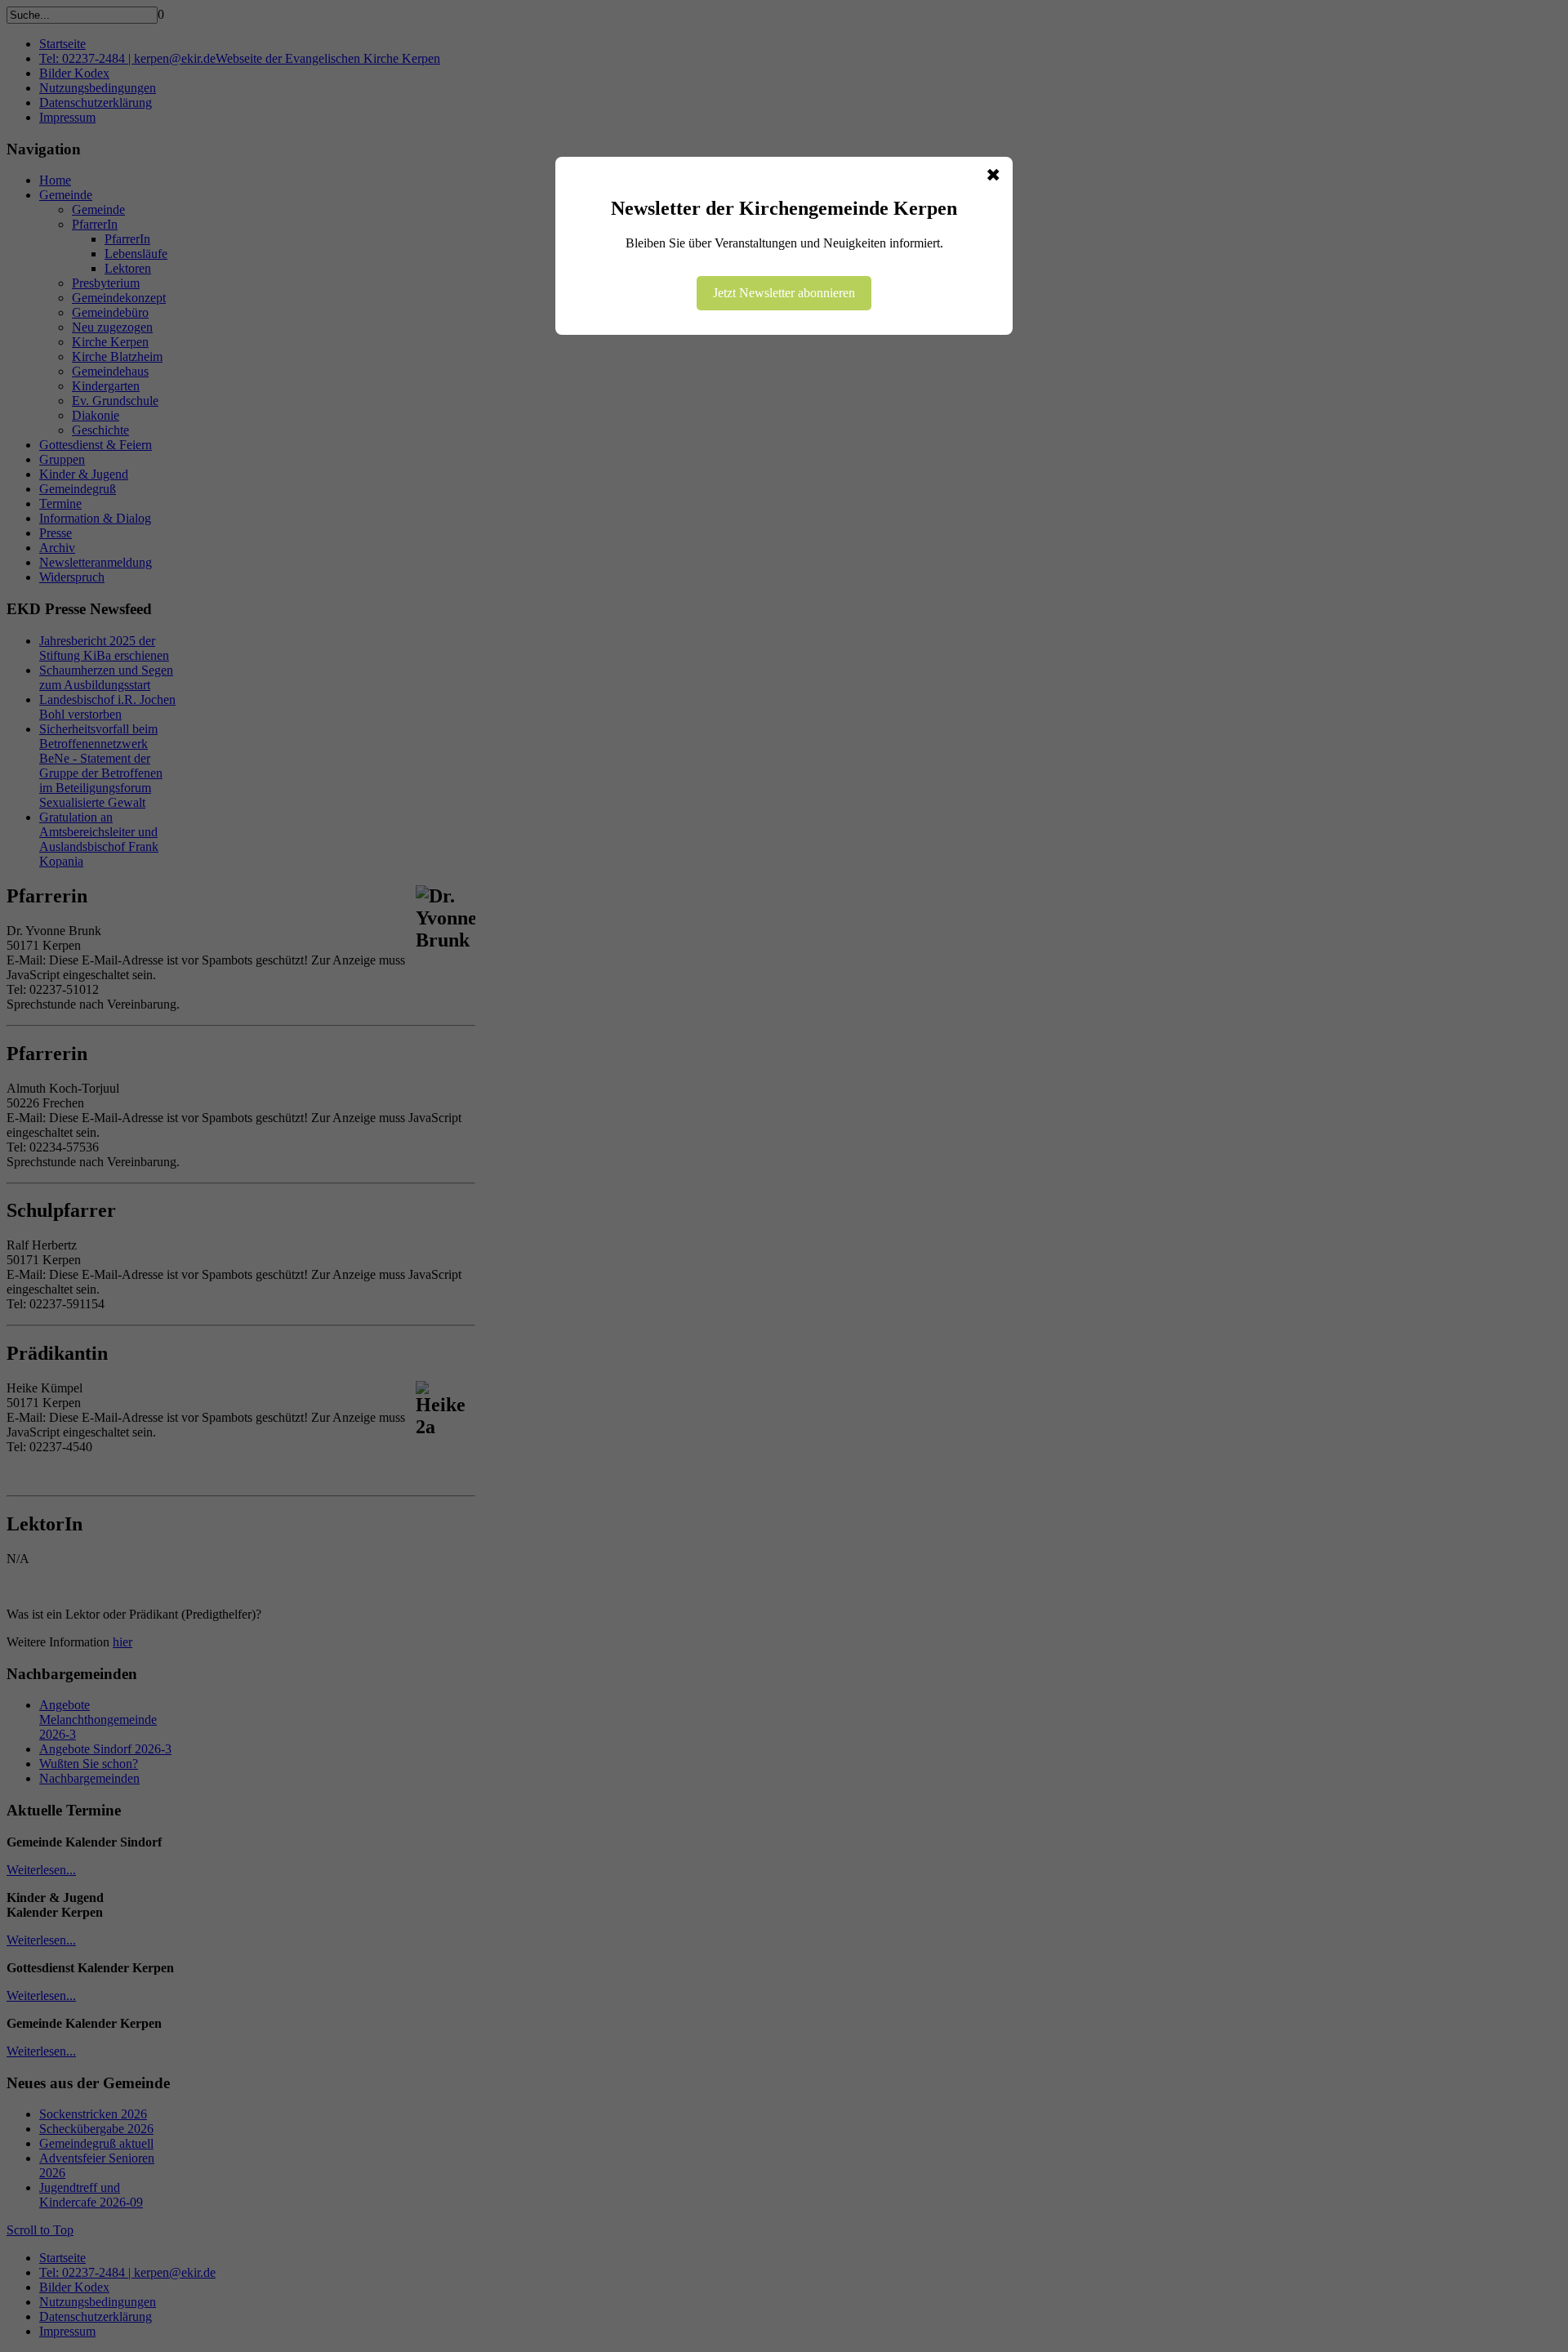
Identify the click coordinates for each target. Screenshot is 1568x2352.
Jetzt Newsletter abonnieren (784, 293)
